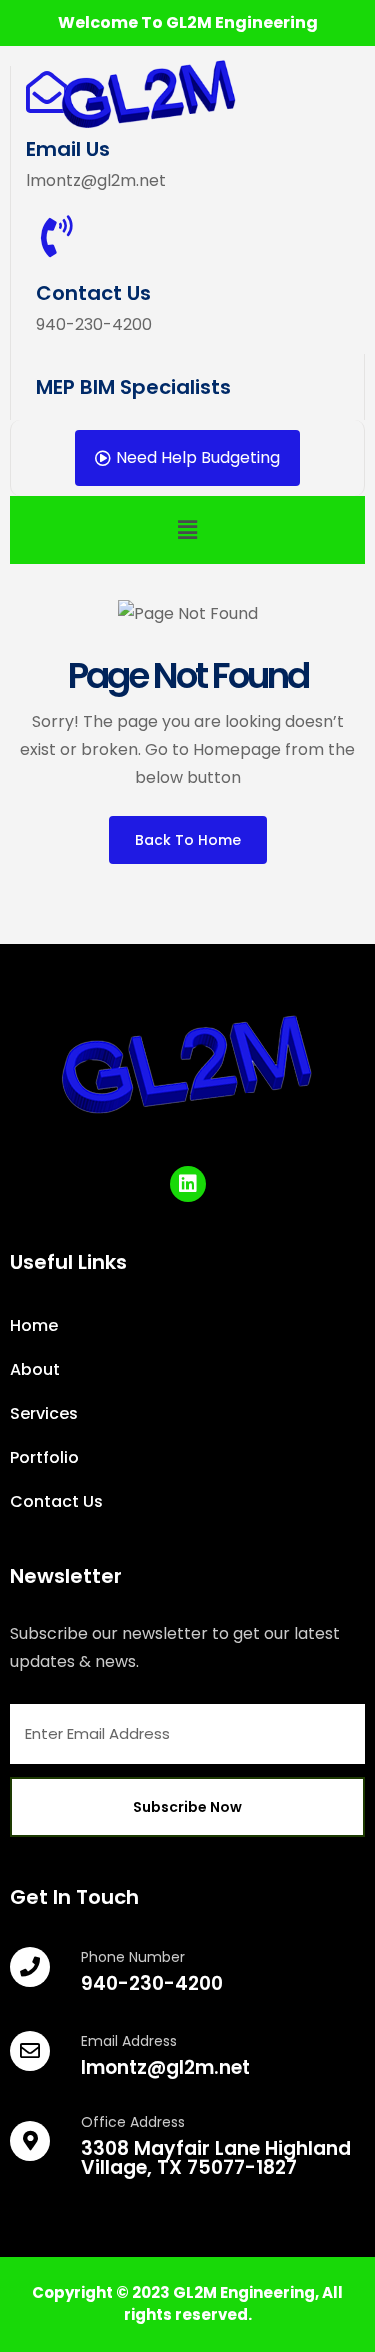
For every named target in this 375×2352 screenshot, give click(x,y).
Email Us (68, 149)
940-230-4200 (152, 1983)
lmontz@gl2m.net (165, 2067)
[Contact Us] (57, 236)
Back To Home (188, 840)
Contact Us (93, 293)
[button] (187, 530)
